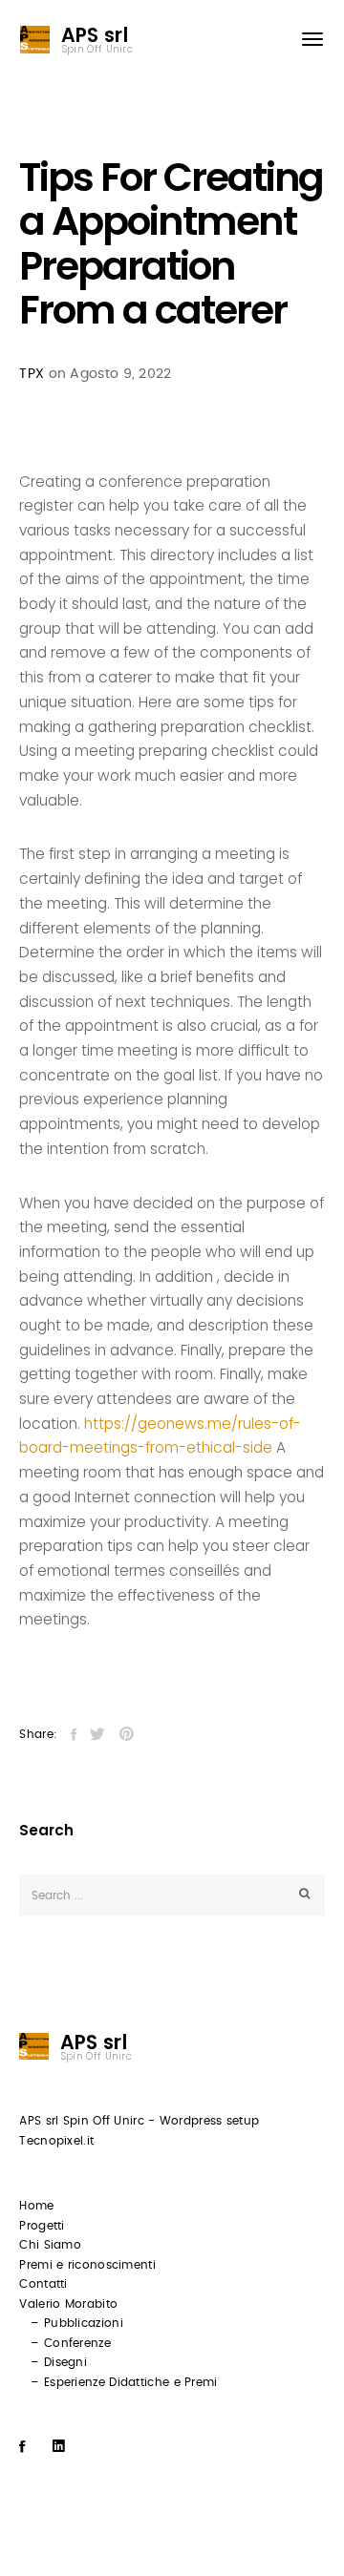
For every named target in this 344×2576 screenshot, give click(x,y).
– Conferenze (71, 2343)
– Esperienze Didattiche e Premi (124, 2382)
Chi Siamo (50, 2245)
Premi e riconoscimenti (87, 2265)
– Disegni (59, 2362)
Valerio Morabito (68, 2304)
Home (36, 2206)
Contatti (43, 2284)
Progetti (42, 2226)
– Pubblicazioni (77, 2323)
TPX (32, 374)
